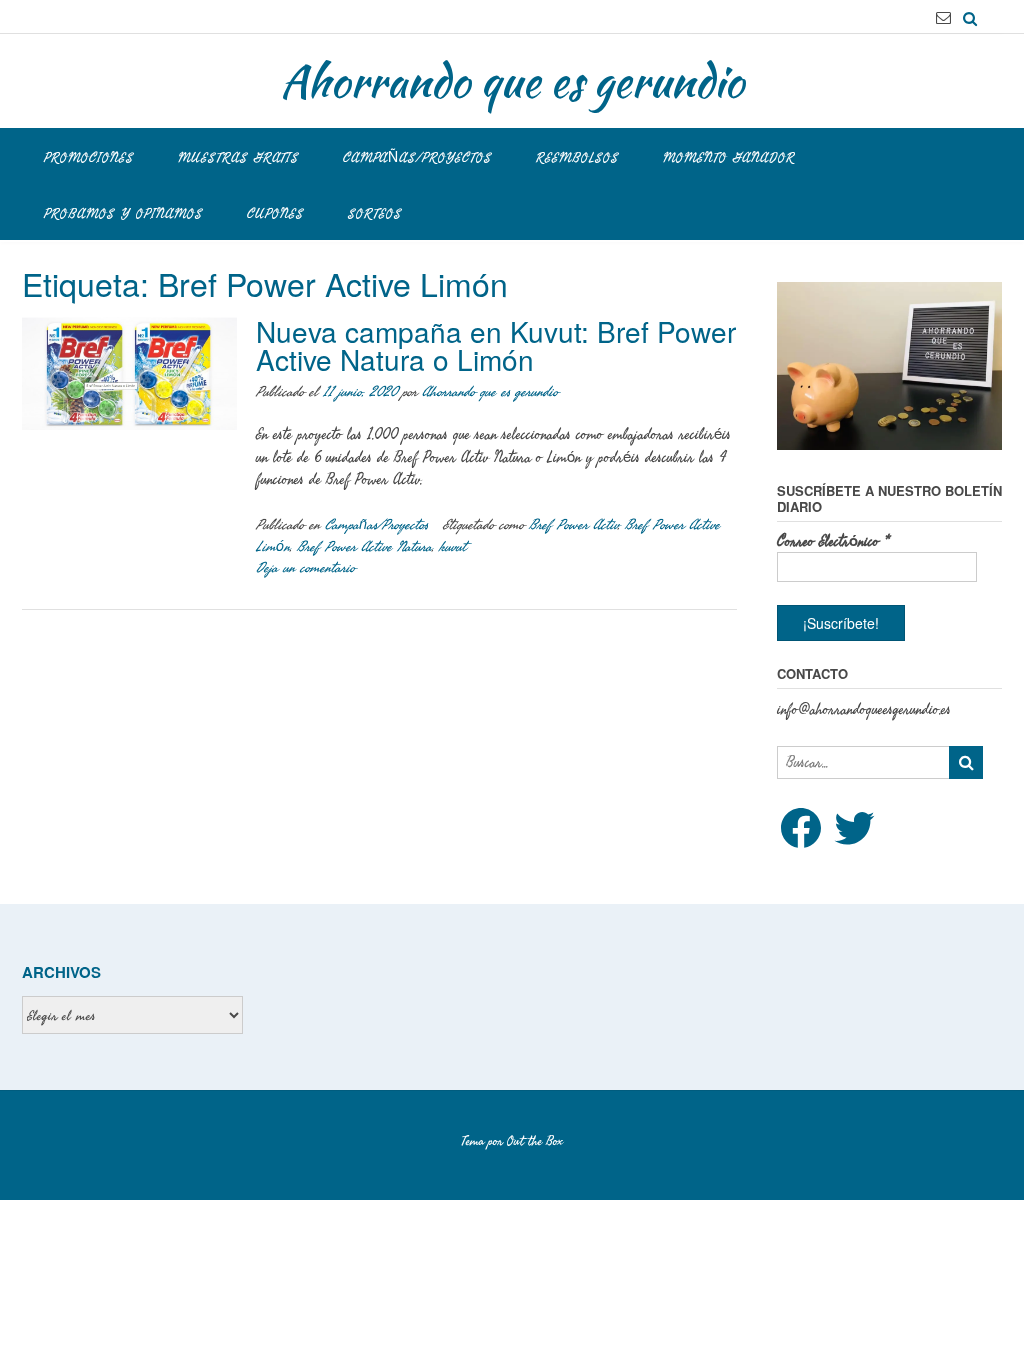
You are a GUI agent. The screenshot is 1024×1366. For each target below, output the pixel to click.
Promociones (89, 157)
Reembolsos (577, 157)
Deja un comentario (305, 567)
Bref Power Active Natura (364, 546)
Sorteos (375, 213)
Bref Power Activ (573, 524)
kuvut (452, 546)
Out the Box (535, 1141)
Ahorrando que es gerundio (512, 81)
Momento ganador (729, 157)
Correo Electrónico (833, 542)
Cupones (275, 213)
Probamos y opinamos (123, 213)
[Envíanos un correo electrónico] (943, 18)
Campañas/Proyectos (417, 157)
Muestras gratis (238, 157)
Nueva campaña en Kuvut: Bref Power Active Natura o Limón (496, 345)
